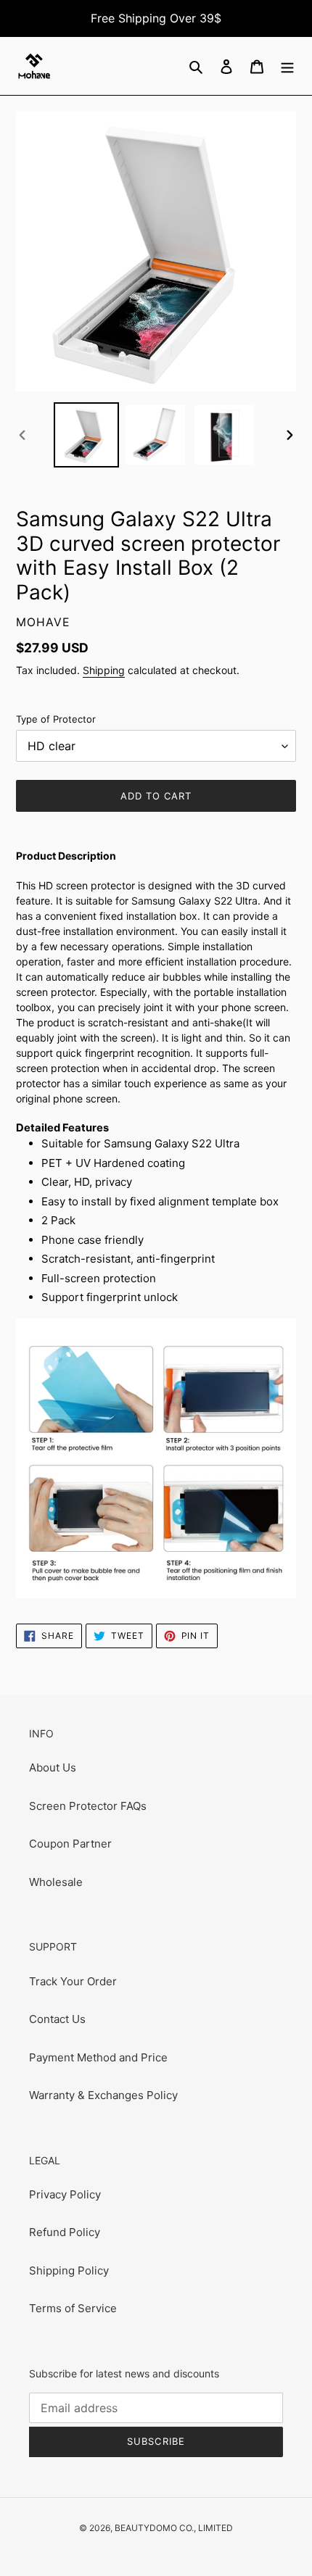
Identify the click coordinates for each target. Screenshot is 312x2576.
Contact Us (57, 2019)
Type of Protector (56, 719)
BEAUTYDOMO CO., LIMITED (174, 2528)
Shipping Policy (69, 2270)
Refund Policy (65, 2232)
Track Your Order (73, 1981)
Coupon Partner (70, 1844)
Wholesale (56, 1882)
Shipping (104, 670)
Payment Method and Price (98, 2057)
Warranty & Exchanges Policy (103, 2095)
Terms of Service (73, 2308)
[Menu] (287, 66)
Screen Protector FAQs (88, 1806)
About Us (53, 1767)
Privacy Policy (65, 2194)
